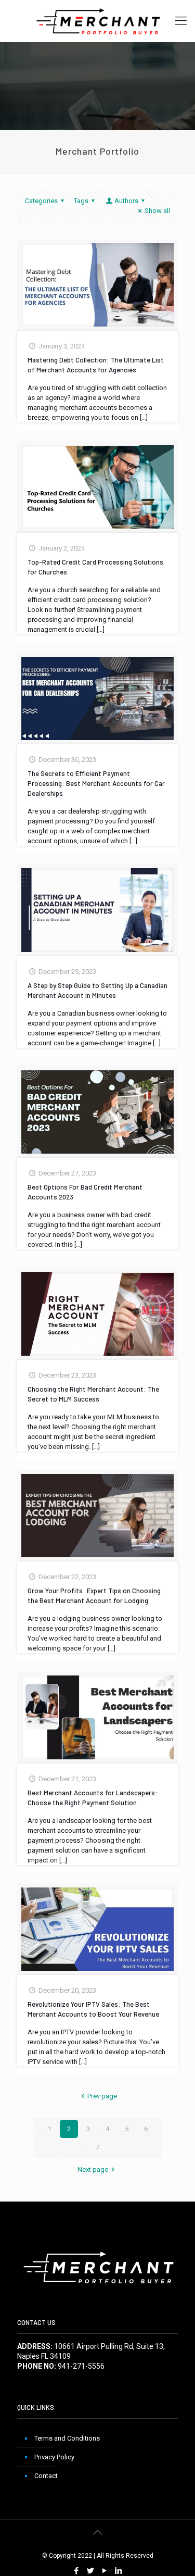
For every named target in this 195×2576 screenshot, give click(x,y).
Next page (93, 2169)
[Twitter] (91, 2571)
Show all (157, 211)
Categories (41, 201)
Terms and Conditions (67, 2438)
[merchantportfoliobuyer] (97, 21)
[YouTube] (105, 2571)
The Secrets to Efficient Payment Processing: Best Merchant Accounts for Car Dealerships (96, 783)
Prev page (102, 2096)
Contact (46, 2476)
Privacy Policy (54, 2457)
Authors (126, 201)
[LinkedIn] (119, 2571)
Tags (81, 201)
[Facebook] (77, 2571)
